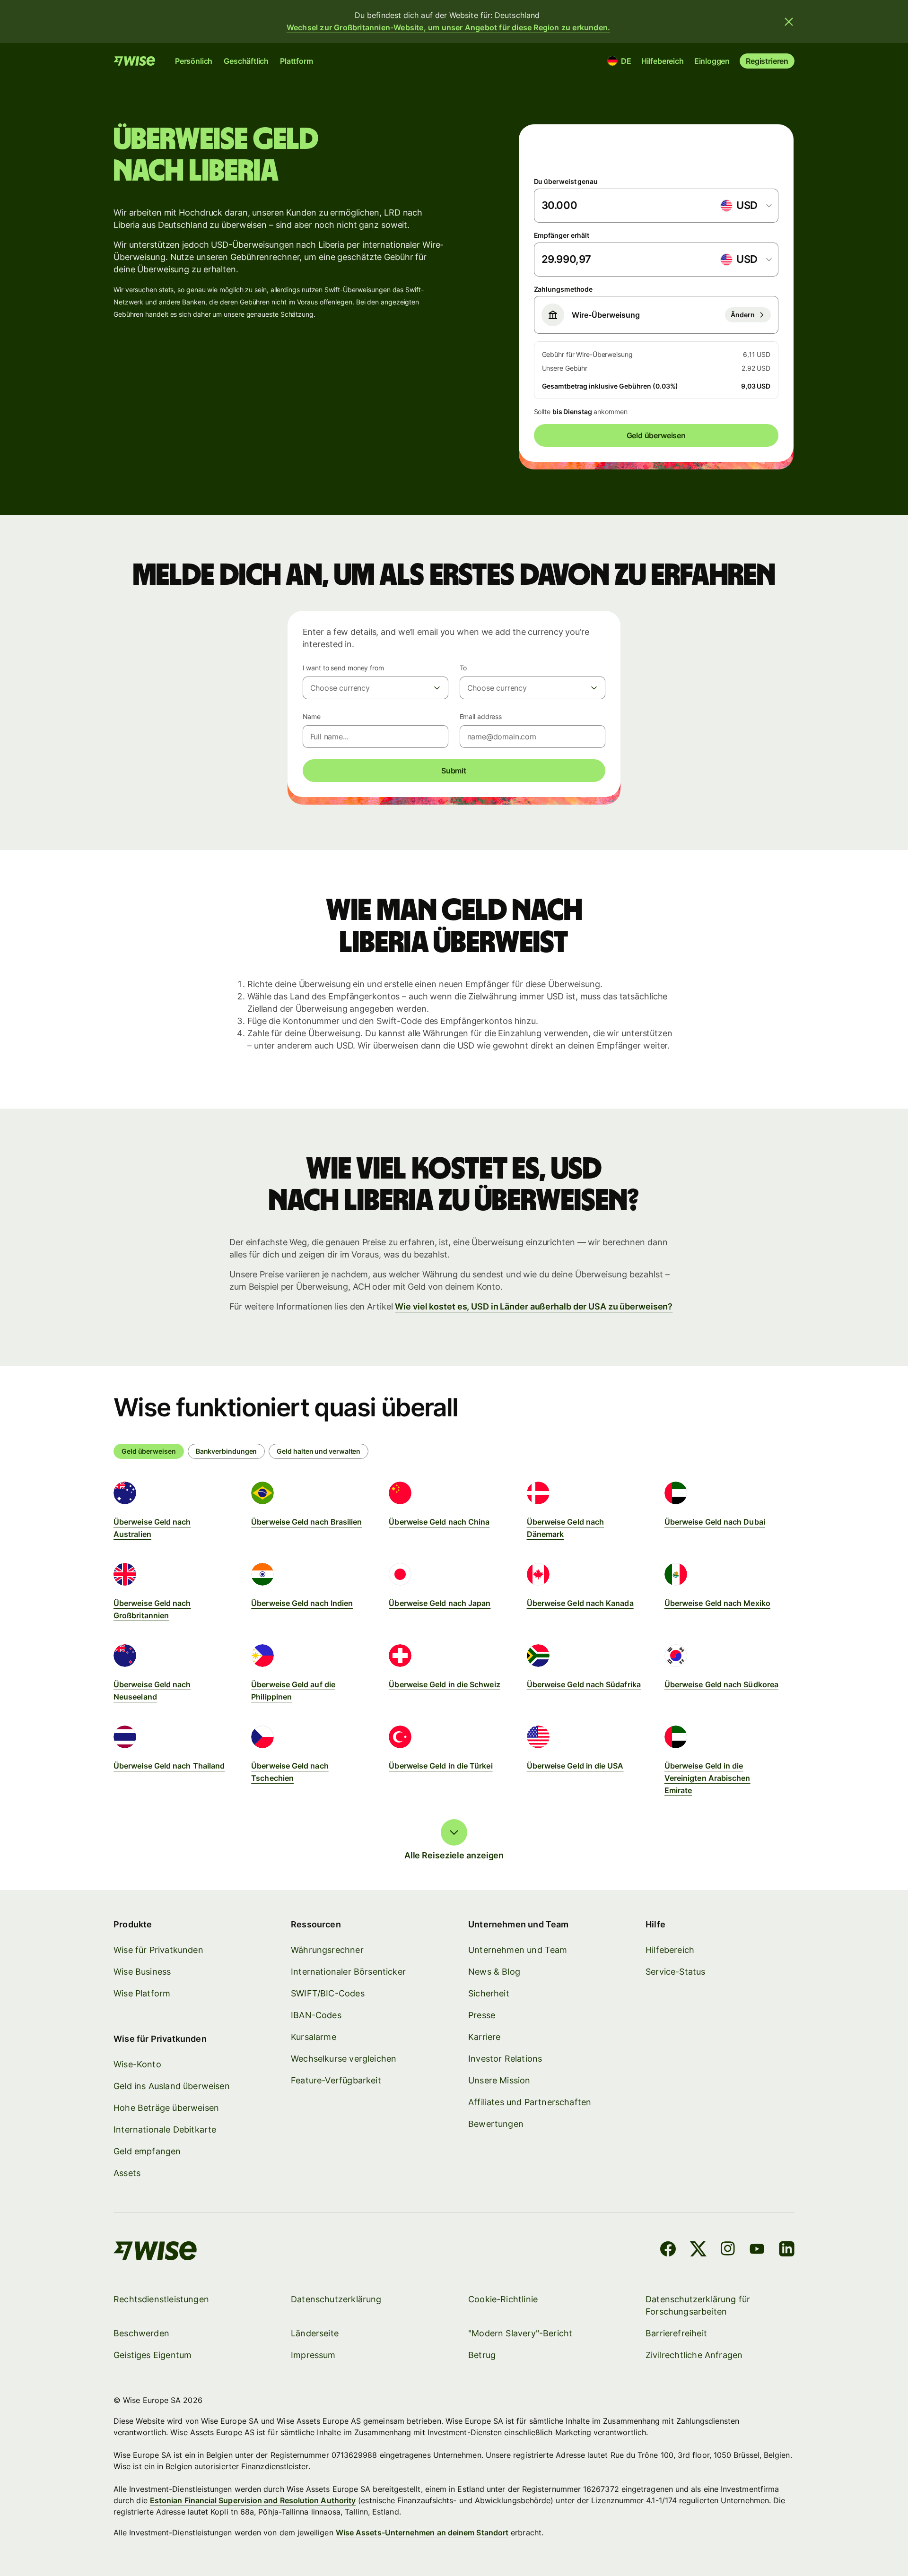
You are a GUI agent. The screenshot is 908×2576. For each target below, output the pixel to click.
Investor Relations (505, 2059)
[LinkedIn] (787, 2251)
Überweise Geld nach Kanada (580, 1603)
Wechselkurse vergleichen (344, 2059)
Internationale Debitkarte (165, 2129)
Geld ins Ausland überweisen (172, 2086)
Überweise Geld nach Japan (440, 1603)
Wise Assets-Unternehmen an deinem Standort (422, 2533)
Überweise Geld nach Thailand (169, 1766)
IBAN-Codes (316, 2015)
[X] (698, 2251)
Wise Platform (142, 1993)
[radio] (227, 1451)
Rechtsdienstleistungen (161, 2299)
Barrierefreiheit (676, 2333)
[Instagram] (728, 2251)
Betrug (482, 2355)
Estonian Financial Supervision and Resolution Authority (253, 2500)
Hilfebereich (663, 61)
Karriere (484, 2037)
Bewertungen (496, 2124)
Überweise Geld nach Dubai (715, 1522)
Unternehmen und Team (518, 1950)
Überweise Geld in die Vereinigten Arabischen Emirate (707, 1778)
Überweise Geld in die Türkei (441, 1766)
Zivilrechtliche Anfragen (694, 2355)
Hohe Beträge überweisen (166, 2108)
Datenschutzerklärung (336, 2299)
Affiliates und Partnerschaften (530, 2102)
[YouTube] (757, 2251)
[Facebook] (668, 2251)
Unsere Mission (499, 2080)
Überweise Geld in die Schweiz (444, 1684)
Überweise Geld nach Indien (302, 1603)
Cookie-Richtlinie (503, 2299)
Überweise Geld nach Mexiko (717, 1603)
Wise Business (142, 1972)
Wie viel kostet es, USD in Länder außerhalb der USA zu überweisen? (534, 1306)
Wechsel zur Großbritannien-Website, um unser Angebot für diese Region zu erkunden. (448, 27)
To (463, 668)
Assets (127, 2173)
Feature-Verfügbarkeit (336, 2080)
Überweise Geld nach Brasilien (306, 1522)
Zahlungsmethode (563, 289)
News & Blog (494, 1972)
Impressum (313, 2355)
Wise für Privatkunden (158, 1950)
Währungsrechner (327, 1950)
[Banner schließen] (789, 22)
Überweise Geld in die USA (575, 1766)
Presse (482, 2015)
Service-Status (676, 1972)
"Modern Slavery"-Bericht (520, 2333)
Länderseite (315, 2333)
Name (312, 716)
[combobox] (746, 206)
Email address (481, 716)
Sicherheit (489, 1993)
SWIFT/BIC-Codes (328, 1993)
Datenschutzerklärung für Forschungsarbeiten (698, 2305)
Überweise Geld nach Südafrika (584, 1684)
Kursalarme (314, 2037)
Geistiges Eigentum (153, 2355)
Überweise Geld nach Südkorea (721, 1684)
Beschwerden (141, 2333)
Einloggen (712, 61)
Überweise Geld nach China (439, 1522)
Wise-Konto (137, 2064)
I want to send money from (343, 668)
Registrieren (767, 61)
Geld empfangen (147, 2151)
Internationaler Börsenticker (348, 1972)
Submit (454, 771)
